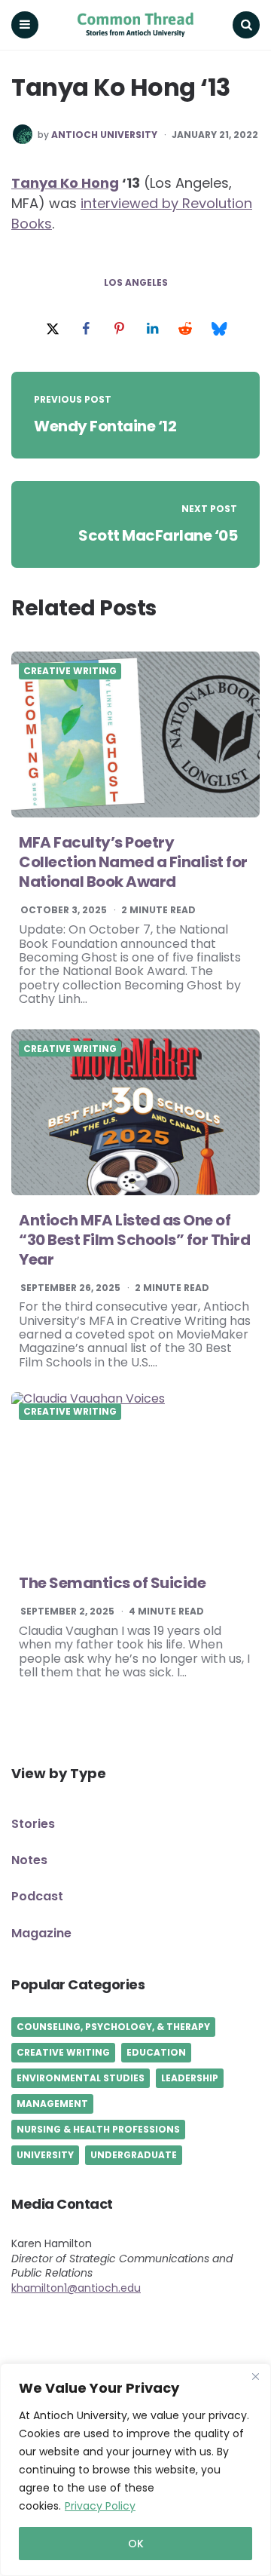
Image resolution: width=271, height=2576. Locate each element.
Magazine (41, 1933)
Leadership (190, 2078)
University (45, 2155)
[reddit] (185, 329)
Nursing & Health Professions (98, 2129)
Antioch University (104, 135)
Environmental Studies (81, 2078)
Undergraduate (134, 2155)
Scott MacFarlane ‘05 (158, 535)
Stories (33, 1824)
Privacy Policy (100, 2506)
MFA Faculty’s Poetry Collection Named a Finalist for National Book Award (133, 862)
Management (52, 2104)
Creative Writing (70, 671)
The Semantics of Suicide (112, 1583)
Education (156, 2052)
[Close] (255, 2376)
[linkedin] (152, 329)
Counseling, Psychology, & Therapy (113, 2027)
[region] (135, 2470)
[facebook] (86, 329)
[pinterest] (119, 329)
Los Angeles (136, 283)
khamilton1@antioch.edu (76, 2288)
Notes (29, 1860)
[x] (53, 329)
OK (136, 2544)
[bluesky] (218, 329)
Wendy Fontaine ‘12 (105, 426)
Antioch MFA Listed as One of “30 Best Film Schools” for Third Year (134, 1240)
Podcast (37, 1896)
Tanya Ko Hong (65, 183)
